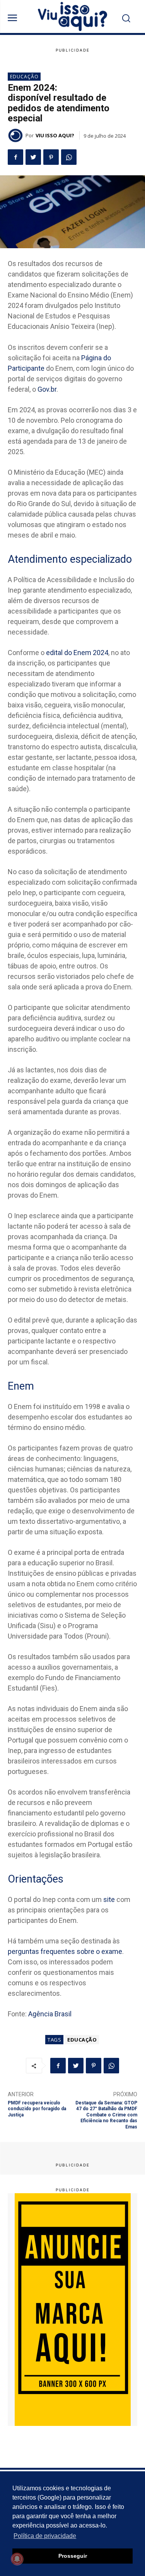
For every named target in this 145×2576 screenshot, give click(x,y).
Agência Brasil (50, 2014)
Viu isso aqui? (55, 135)
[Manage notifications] (17, 2559)
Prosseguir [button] (73, 2556)
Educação (24, 77)
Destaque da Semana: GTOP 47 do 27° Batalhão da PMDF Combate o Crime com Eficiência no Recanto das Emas (106, 2115)
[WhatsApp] (69, 157)
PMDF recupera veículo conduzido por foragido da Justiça (37, 2109)
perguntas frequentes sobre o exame (65, 1951)
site (109, 1899)
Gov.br (47, 389)
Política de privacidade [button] (45, 2536)
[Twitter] (33, 157)
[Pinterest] (51, 157)
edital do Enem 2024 (77, 653)
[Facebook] (15, 157)
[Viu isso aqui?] (17, 135)
